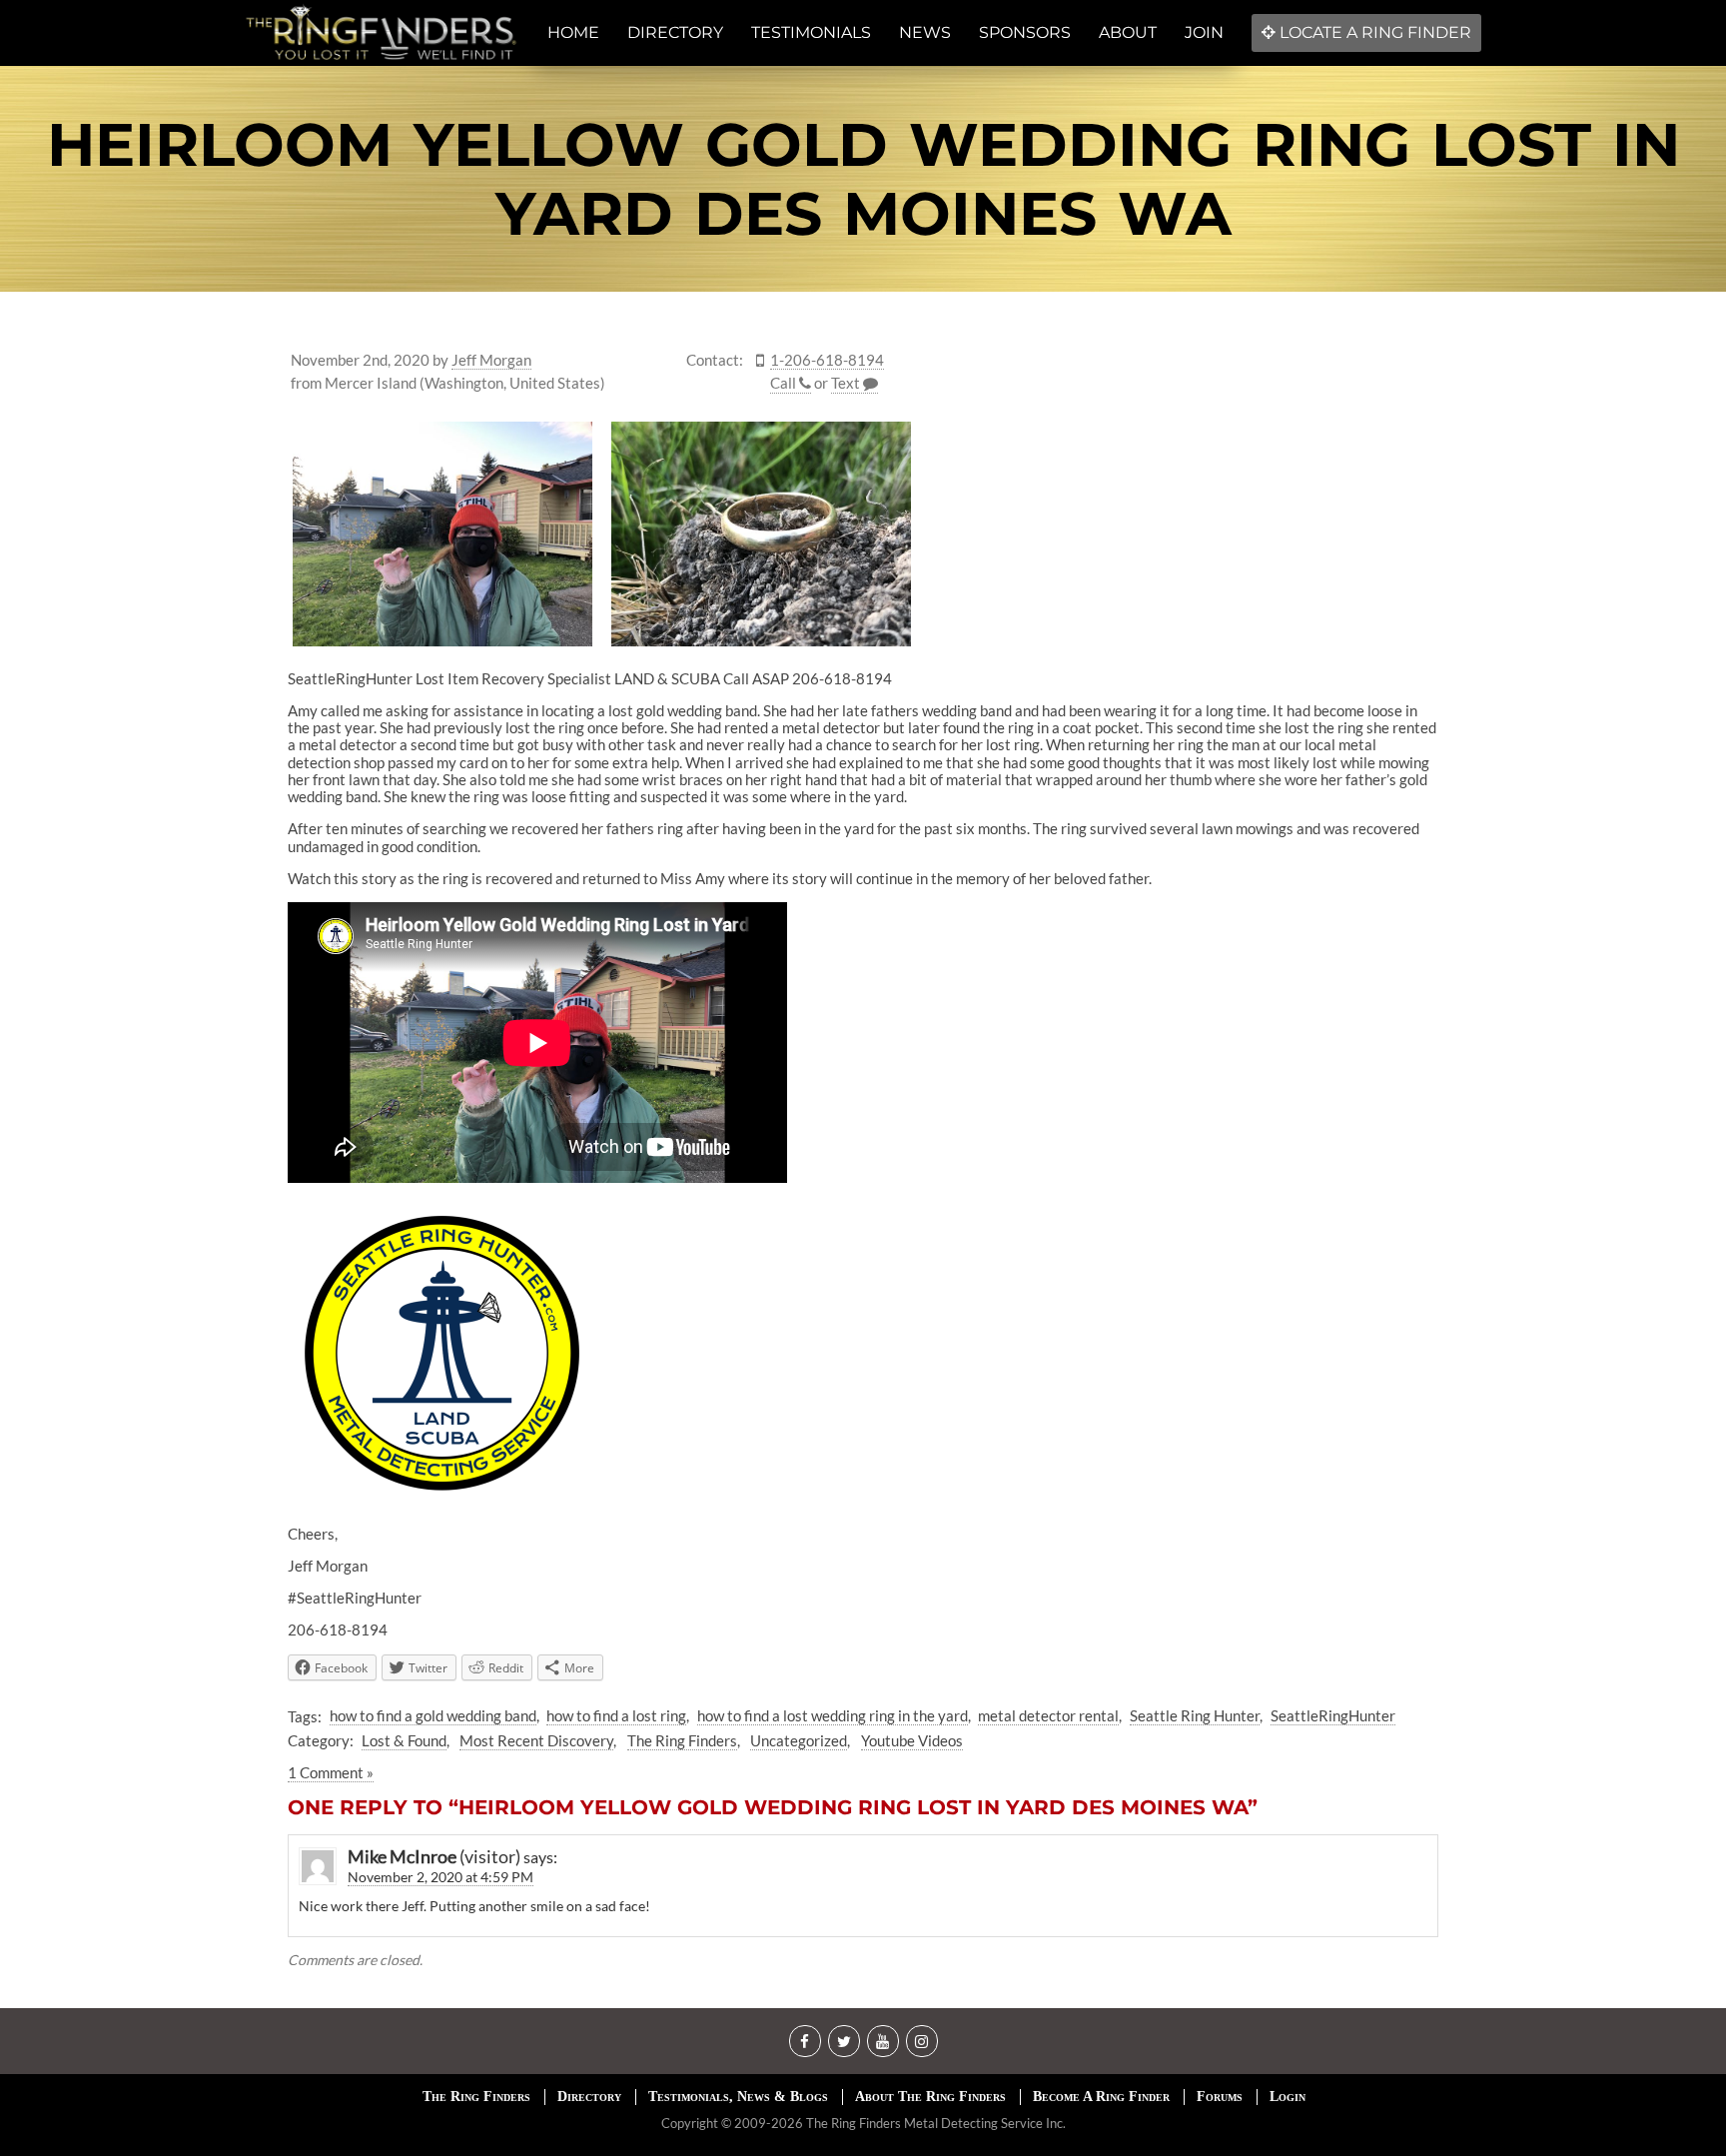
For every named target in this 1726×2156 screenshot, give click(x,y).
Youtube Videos (912, 1740)
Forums (1220, 2097)
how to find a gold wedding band (433, 1715)
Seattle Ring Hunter (1195, 1715)
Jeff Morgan (491, 360)
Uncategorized (799, 1740)
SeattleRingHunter (1333, 1715)
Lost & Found (404, 1740)
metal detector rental (1048, 1715)
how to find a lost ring (616, 1715)
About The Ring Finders (930, 2097)
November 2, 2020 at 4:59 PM (440, 1877)
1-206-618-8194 (827, 360)
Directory (589, 2097)
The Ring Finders (682, 1740)
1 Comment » (331, 1772)
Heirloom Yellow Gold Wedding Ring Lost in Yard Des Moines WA (863, 179)
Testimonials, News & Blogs (738, 2097)
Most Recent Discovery (536, 1740)
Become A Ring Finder (1101, 2097)
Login (1288, 2097)
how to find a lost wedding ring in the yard (833, 1715)
